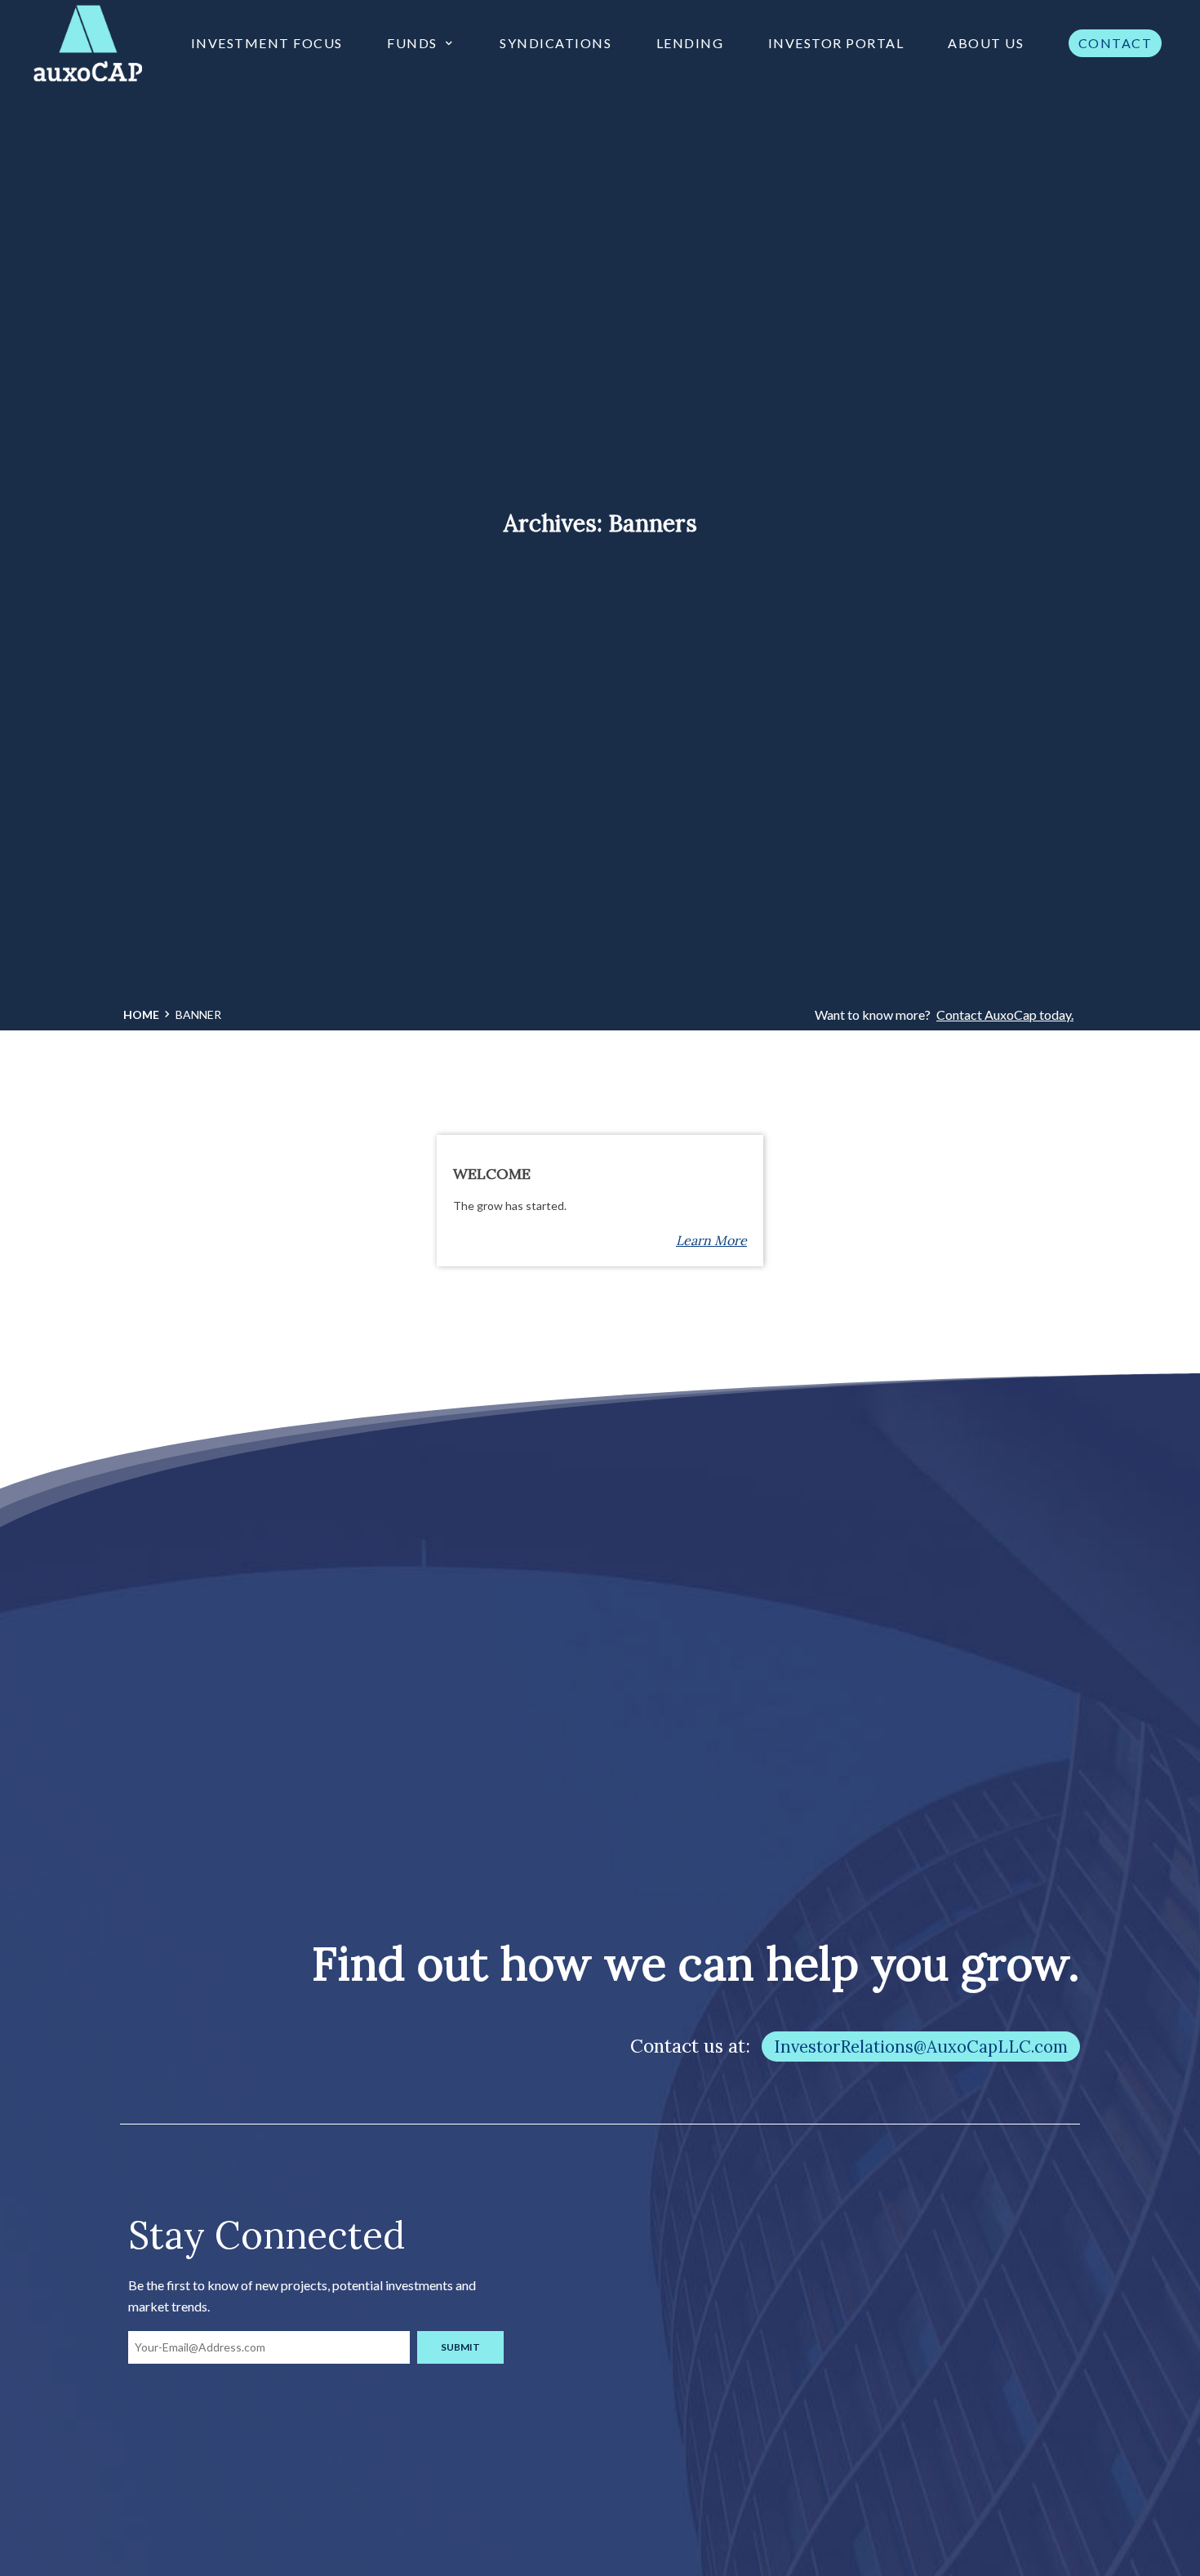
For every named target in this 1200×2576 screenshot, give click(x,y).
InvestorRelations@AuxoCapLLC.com (921, 2047)
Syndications (556, 43)
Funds (412, 43)
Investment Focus (267, 43)
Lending (690, 43)
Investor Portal (836, 43)
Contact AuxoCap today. (1005, 1014)
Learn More (711, 1240)
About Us (986, 43)
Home (141, 1014)
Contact (1116, 43)
